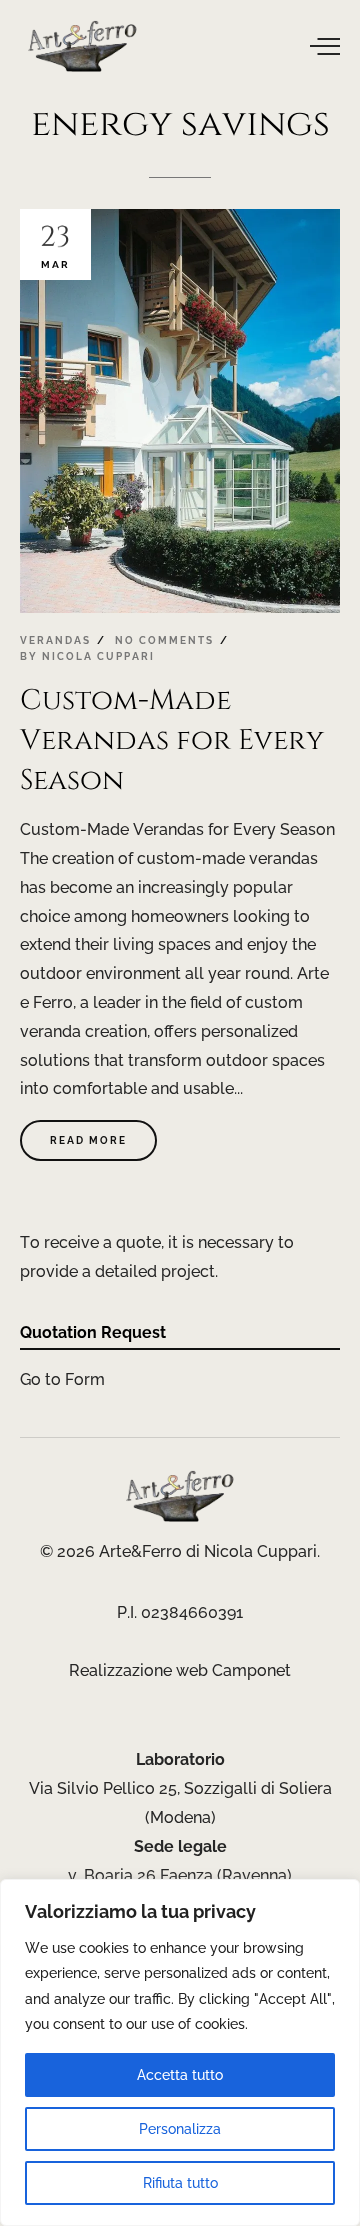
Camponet (251, 1670)
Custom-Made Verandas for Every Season (172, 740)
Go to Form (62, 1379)
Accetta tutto (180, 2075)
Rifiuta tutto (180, 2183)
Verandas (55, 640)
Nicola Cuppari (98, 656)
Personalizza (180, 2129)
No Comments (164, 640)
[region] (180, 2052)
